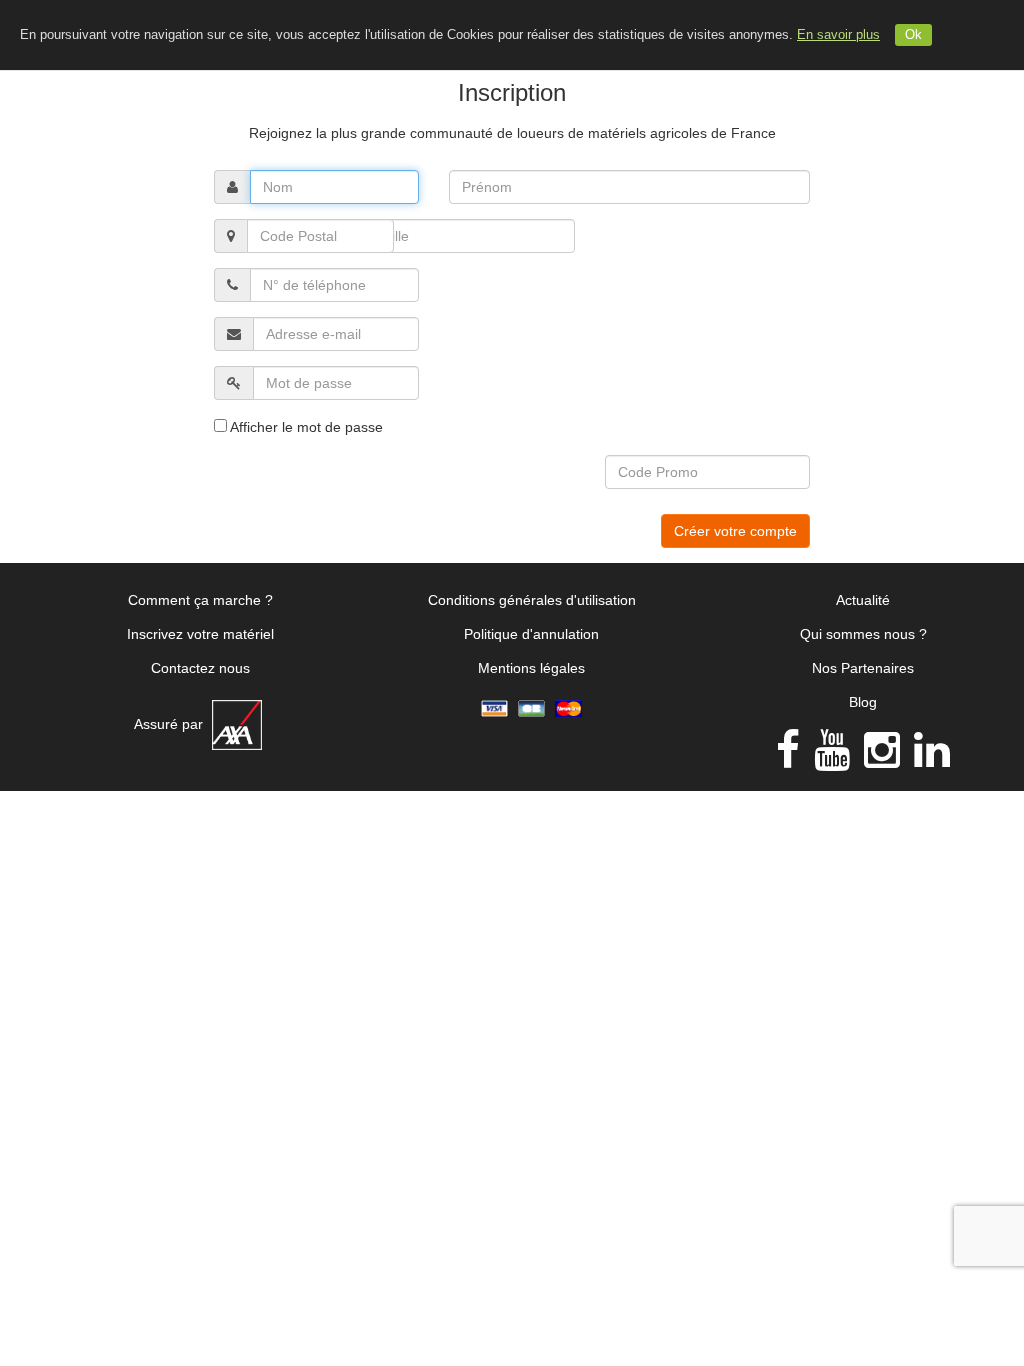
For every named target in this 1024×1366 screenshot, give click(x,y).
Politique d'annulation (531, 634)
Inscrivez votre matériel (200, 634)
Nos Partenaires (863, 668)
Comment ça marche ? (200, 600)
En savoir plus (838, 35)
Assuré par (170, 724)
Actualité (863, 600)
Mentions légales (531, 668)
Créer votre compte (735, 531)
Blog (863, 702)
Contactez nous (200, 668)
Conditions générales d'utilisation (532, 600)
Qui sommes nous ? (863, 634)
